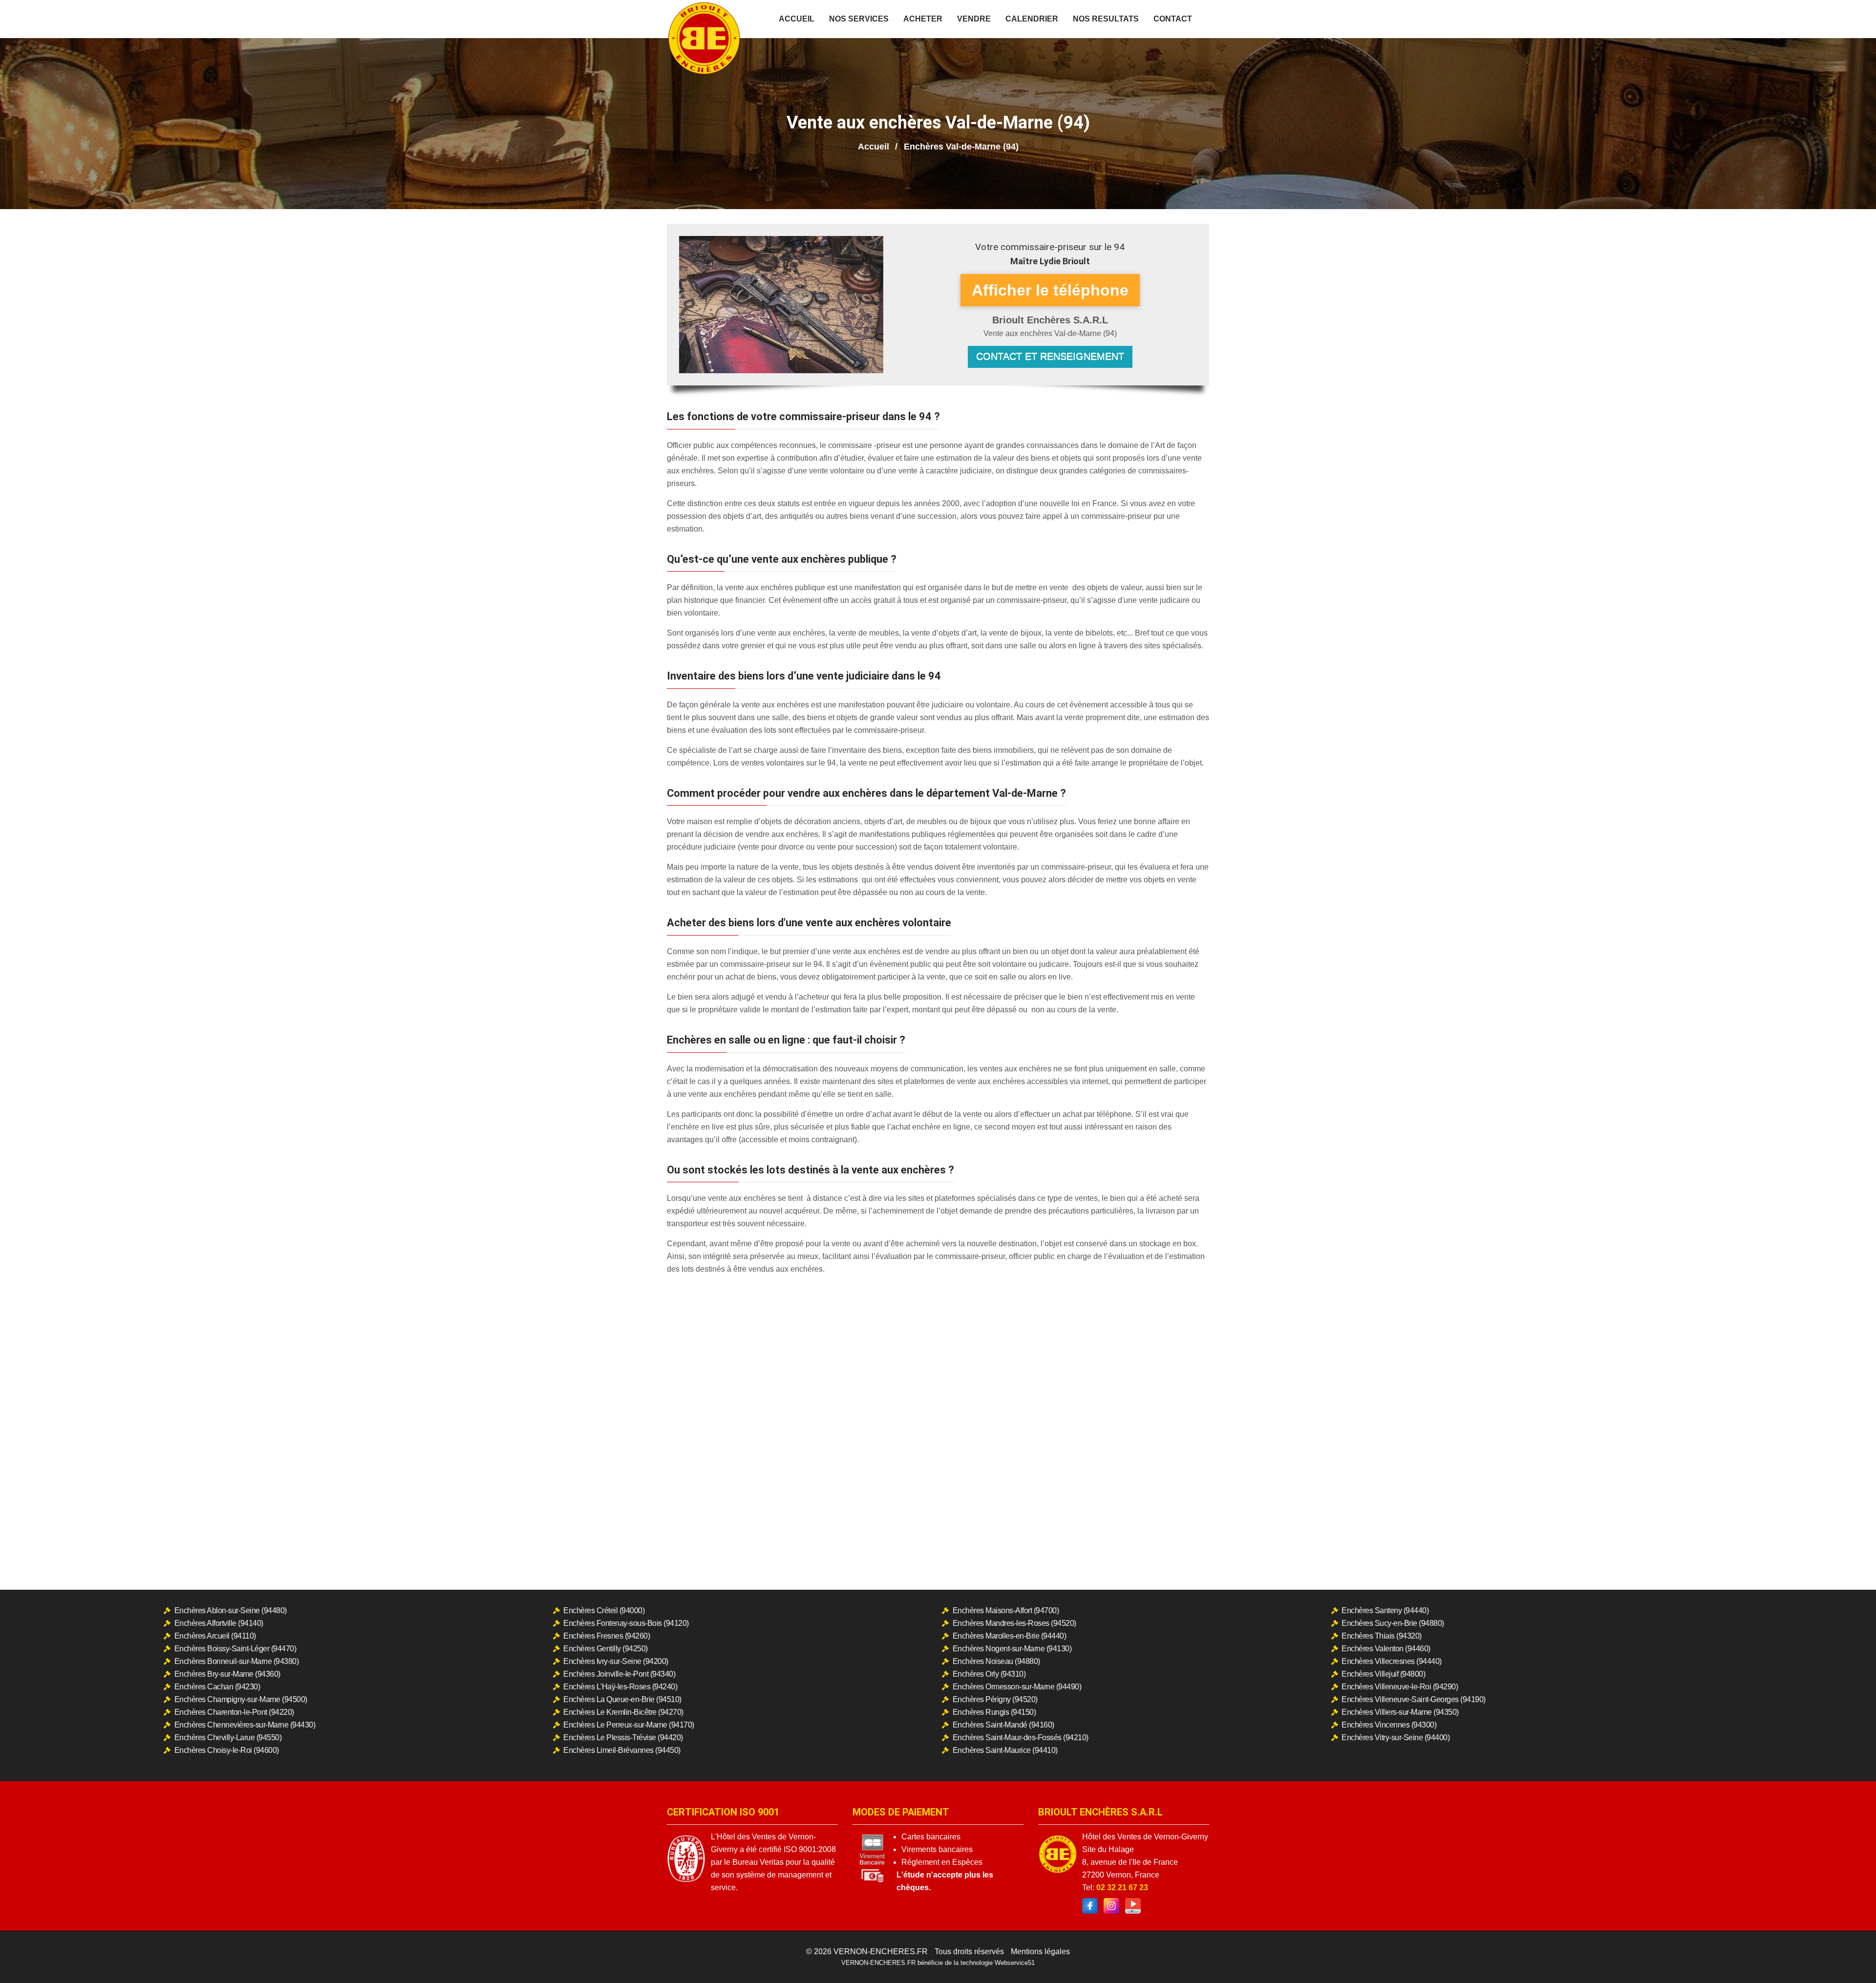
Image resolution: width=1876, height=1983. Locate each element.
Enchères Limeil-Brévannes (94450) (622, 1750)
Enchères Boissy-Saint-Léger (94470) (235, 1649)
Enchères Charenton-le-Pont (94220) (234, 1712)
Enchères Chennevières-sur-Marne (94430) (245, 1725)
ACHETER (923, 19)
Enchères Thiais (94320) (1382, 1636)
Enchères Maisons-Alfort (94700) (1006, 1610)
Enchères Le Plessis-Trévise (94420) (623, 1738)
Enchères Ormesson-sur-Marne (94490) (1017, 1687)
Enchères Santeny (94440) (1385, 1610)
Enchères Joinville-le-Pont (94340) (619, 1674)
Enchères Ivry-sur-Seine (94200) (616, 1661)
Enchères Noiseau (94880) (996, 1661)
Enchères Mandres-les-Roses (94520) (1014, 1623)
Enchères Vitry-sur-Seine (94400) (1396, 1738)
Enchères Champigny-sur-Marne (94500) (241, 1699)
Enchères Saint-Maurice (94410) (1005, 1750)
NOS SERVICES (859, 19)
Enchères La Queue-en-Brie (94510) (622, 1699)
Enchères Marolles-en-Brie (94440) (1010, 1636)
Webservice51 (1015, 1963)
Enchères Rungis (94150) (994, 1712)
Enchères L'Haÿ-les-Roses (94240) (620, 1687)
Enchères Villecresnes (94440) (1392, 1661)
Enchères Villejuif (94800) (1383, 1674)
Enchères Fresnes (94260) (607, 1636)
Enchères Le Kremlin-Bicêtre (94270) (623, 1712)
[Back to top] (1849, 1956)
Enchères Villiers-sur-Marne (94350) (1400, 1712)
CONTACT (1173, 19)
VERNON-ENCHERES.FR (881, 1951)
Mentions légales (1040, 1951)
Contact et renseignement (1050, 356)
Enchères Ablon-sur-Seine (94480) (231, 1610)
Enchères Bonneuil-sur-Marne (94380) (237, 1661)
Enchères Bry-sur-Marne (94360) (227, 1674)
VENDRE (974, 19)
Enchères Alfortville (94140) (219, 1623)
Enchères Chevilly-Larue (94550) (228, 1738)
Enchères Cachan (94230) (217, 1687)
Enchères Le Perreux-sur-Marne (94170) (629, 1725)
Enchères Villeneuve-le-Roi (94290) (1400, 1687)
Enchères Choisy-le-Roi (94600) (227, 1750)
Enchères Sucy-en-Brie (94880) (1393, 1623)
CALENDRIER (1032, 19)
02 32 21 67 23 (1122, 1887)
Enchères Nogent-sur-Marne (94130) (1012, 1649)
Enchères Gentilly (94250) (606, 1649)
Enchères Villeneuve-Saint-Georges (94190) (1414, 1699)
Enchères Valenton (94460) (1386, 1649)
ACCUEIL (797, 19)
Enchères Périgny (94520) (995, 1699)
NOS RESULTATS (1106, 19)
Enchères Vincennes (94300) (1389, 1725)
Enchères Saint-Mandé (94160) (1003, 1725)
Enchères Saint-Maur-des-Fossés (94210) (1021, 1738)
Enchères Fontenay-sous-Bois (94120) (626, 1623)
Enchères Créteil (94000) (604, 1610)
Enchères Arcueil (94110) (215, 1636)
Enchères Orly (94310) (989, 1674)
